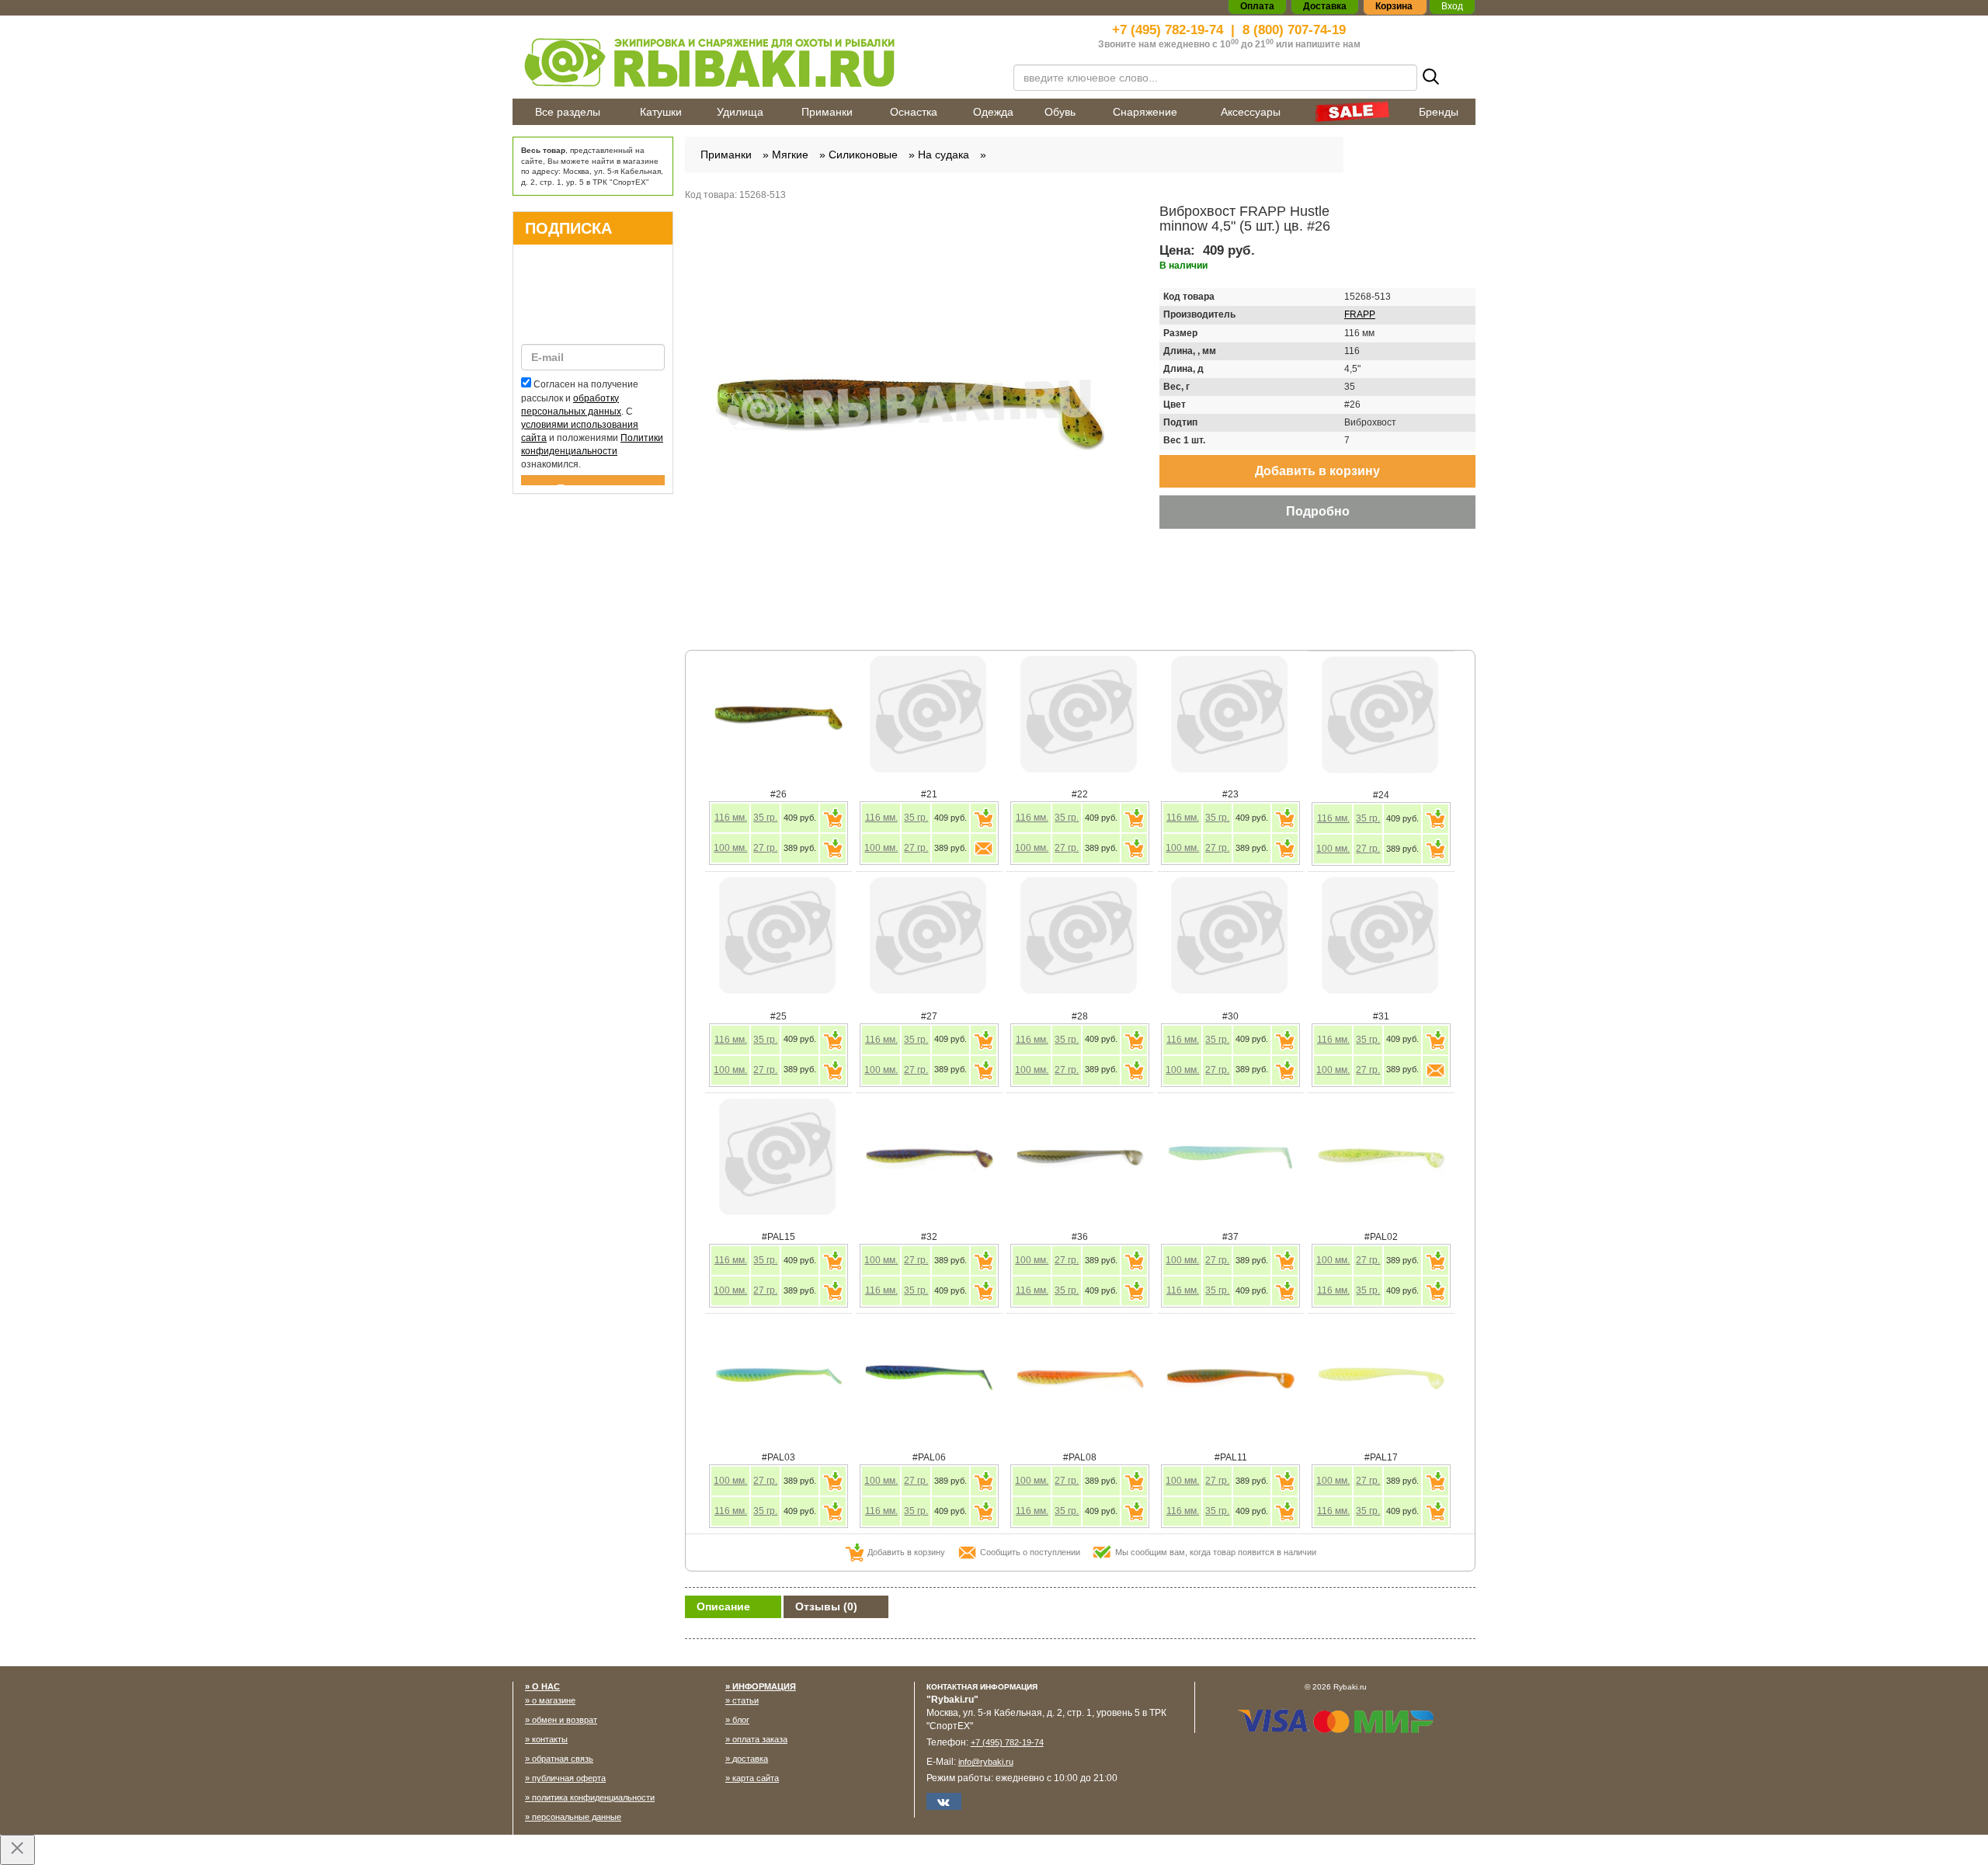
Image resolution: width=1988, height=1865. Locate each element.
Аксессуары (1251, 112)
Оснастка (914, 112)
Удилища (740, 112)
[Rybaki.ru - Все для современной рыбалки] (753, 62)
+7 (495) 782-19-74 (1168, 30)
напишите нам (1328, 44)
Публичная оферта (569, 1778)
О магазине (554, 1700)
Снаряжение (1145, 112)
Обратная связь (563, 1759)
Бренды (1439, 112)
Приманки (827, 112)
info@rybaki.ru (986, 1762)
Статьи (745, 1700)
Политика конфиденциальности (593, 1797)
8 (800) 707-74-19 (1294, 30)
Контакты (550, 1739)
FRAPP (1360, 314)
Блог (741, 1720)
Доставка (750, 1759)
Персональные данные (577, 1817)
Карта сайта (756, 1778)
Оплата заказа (760, 1739)
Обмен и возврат (565, 1720)
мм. (731, 818)
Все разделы (568, 112)
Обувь (1060, 112)
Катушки (661, 112)
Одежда (993, 112)
